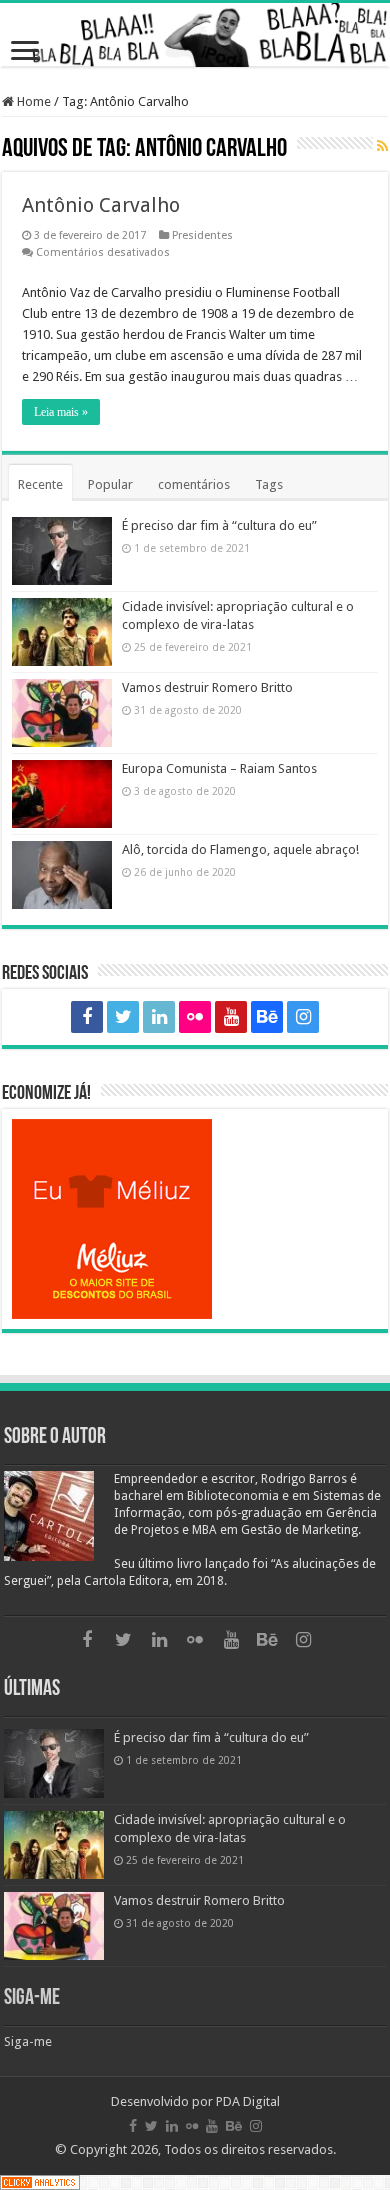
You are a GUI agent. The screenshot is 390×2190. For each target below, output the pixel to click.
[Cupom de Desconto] (195, 1219)
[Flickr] (195, 1017)
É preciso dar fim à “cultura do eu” (219, 525)
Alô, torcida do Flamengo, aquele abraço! (240, 849)
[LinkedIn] (159, 1017)
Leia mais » (61, 412)
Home (32, 101)
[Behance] (267, 1017)
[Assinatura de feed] (382, 146)
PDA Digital (248, 2101)
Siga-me (32, 1998)
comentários (194, 484)
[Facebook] (87, 1017)
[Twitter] (123, 1017)
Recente (40, 484)
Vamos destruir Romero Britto (207, 687)
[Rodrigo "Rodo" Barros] (195, 35)
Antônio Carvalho (101, 205)
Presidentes (202, 235)
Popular (110, 484)
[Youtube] (231, 1017)
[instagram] (303, 1017)
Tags (269, 484)
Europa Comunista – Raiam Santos (219, 768)
